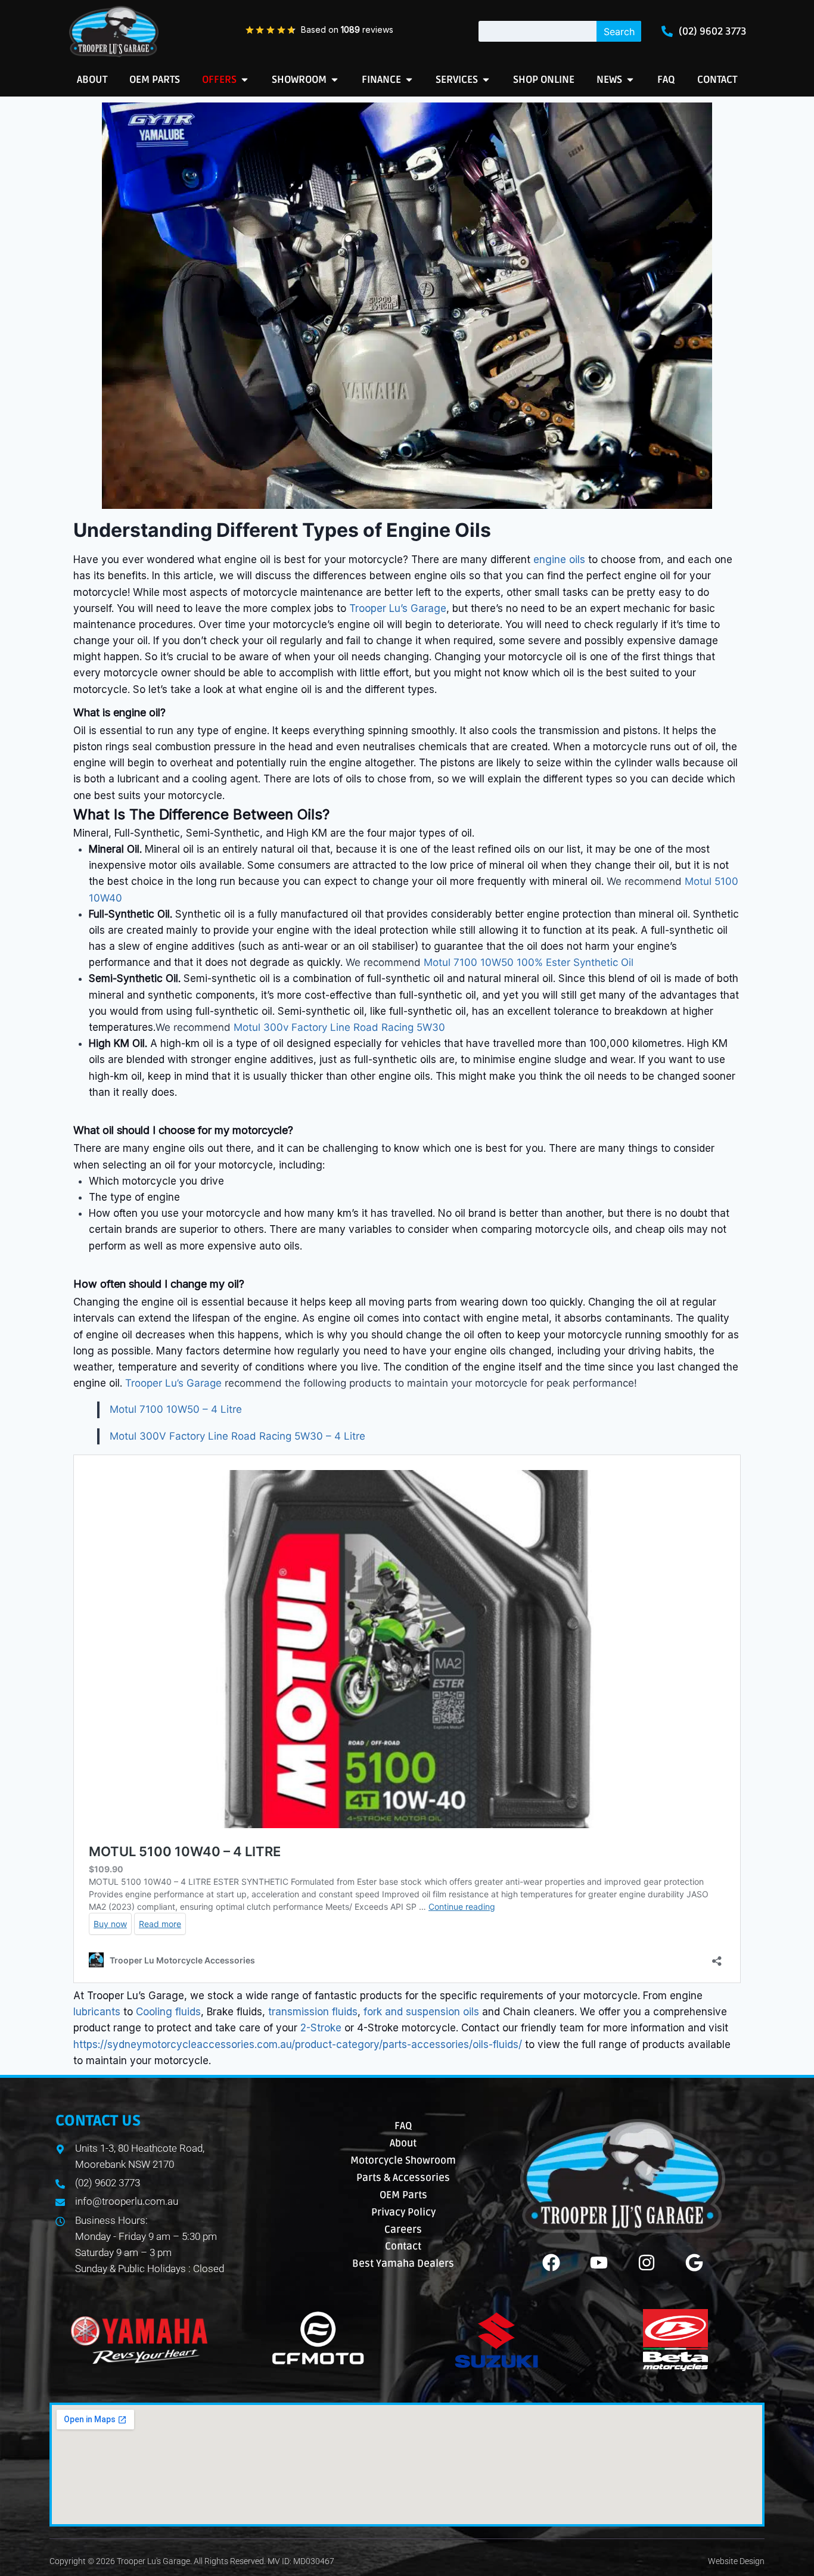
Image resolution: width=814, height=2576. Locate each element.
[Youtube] (599, 2263)
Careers (403, 2229)
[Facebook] (551, 2263)
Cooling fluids (168, 2012)
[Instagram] (647, 2263)
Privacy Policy (403, 2212)
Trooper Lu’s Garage (398, 608)
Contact (403, 2246)
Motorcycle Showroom (403, 2160)
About (403, 2143)
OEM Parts (403, 2195)
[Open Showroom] (335, 80)
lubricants (97, 2012)
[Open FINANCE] (409, 80)
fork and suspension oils (421, 2012)
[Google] (694, 2263)
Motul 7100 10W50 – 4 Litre (176, 1409)
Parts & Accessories (403, 2178)
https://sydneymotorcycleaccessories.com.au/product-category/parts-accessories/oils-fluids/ (299, 2044)
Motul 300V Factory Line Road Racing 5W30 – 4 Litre (237, 1436)
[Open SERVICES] (486, 80)
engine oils (559, 560)
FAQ (403, 2126)
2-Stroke (321, 2028)
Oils (310, 814)
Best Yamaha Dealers (403, 2263)
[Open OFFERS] (245, 80)
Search (619, 32)
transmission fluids (313, 2012)
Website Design (736, 2561)
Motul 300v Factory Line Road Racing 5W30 (339, 1027)
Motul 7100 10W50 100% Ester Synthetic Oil (529, 962)
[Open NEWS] (630, 80)
